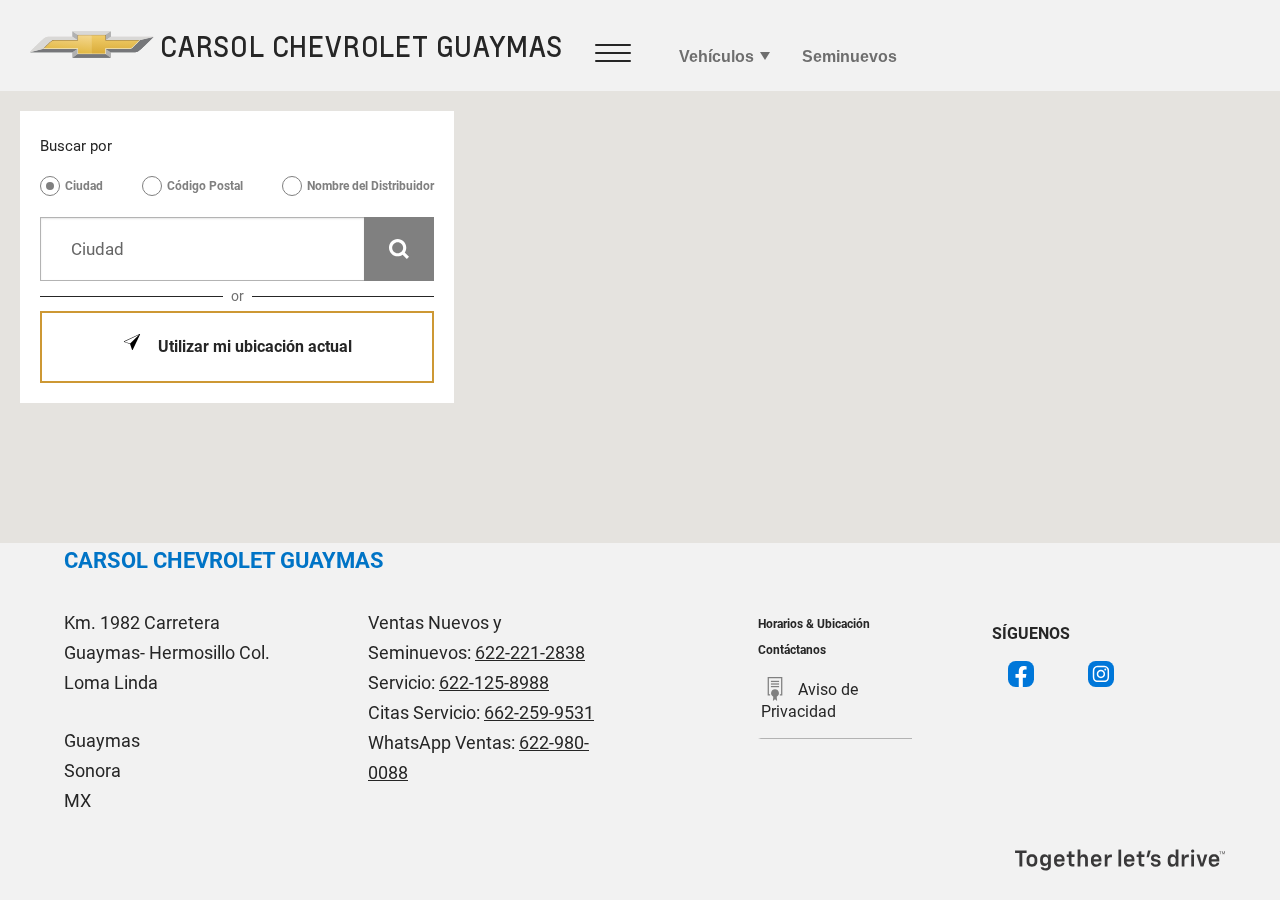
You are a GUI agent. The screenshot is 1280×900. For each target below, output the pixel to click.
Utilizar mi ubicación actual (253, 346)
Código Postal (205, 186)
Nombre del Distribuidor (370, 186)
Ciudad (84, 186)
